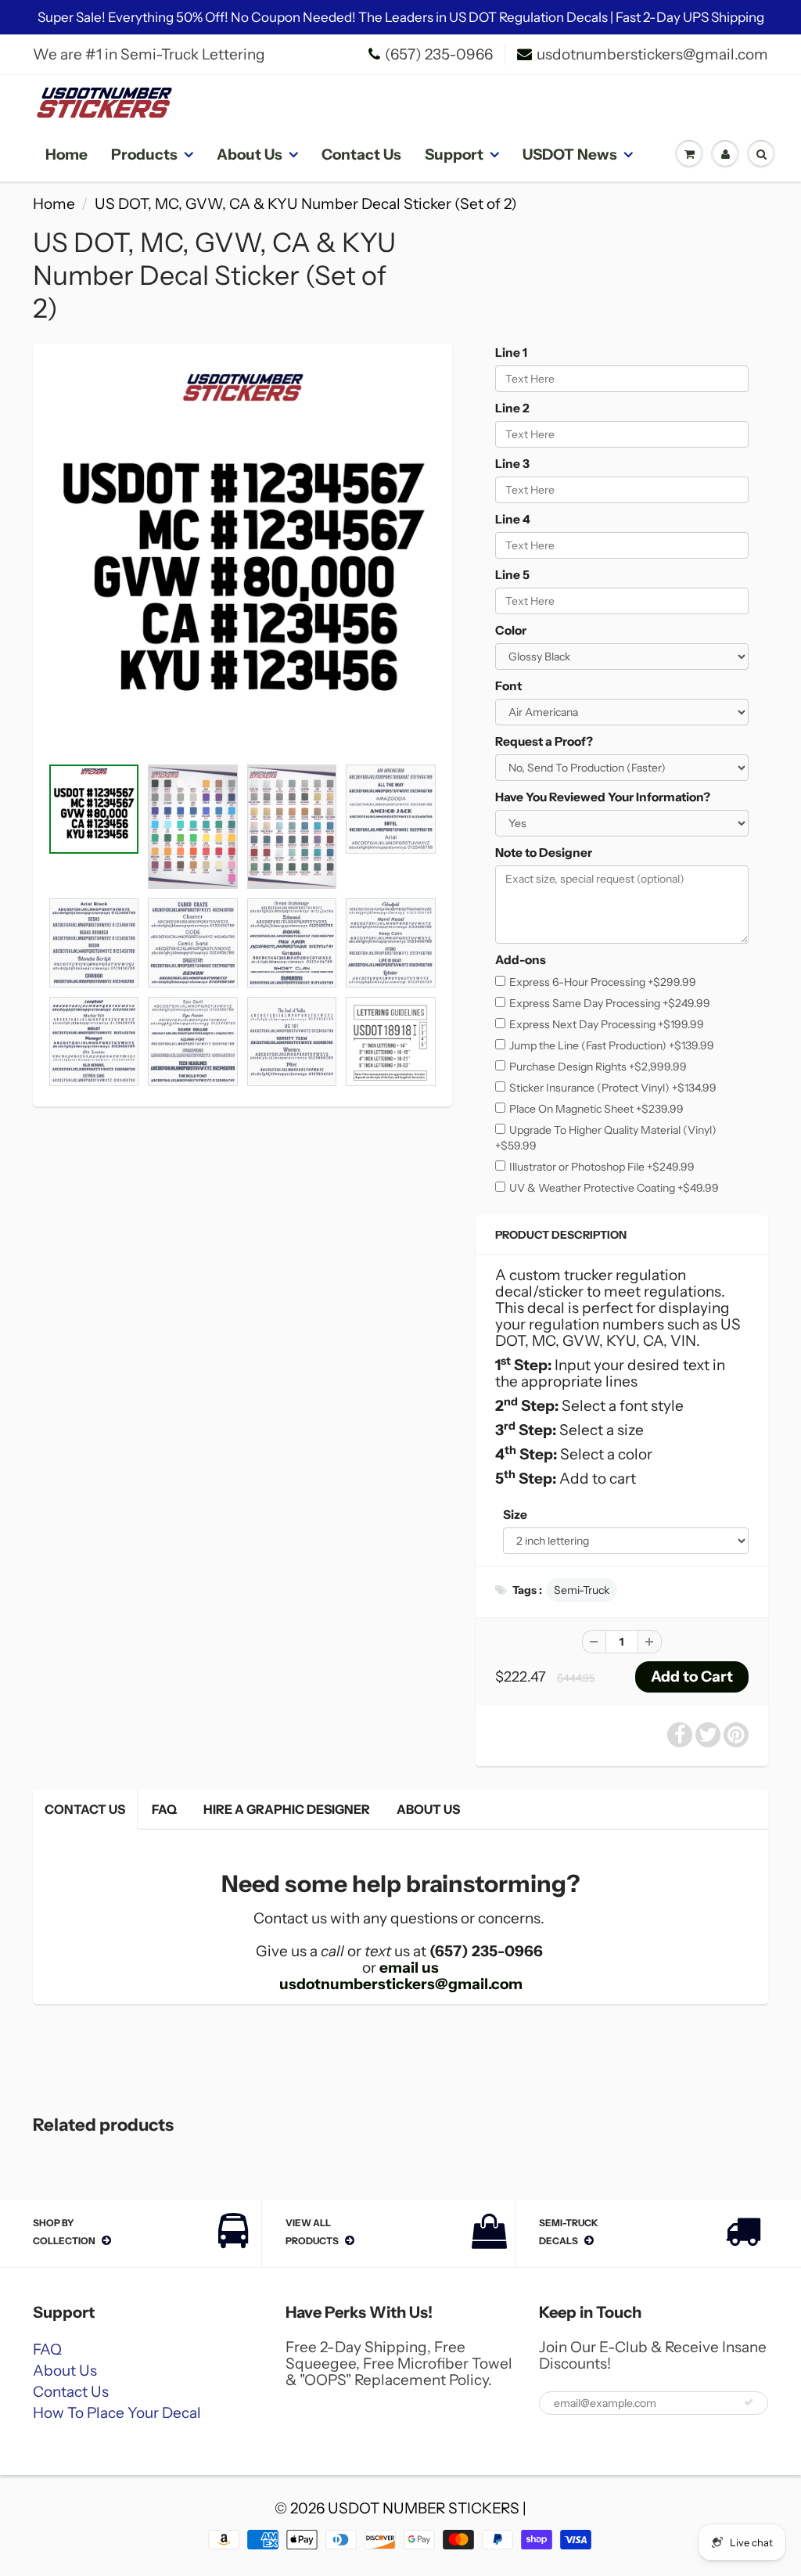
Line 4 (513, 519)
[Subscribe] (749, 2402)
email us (409, 1968)
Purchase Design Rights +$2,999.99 (598, 1067)
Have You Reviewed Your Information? (603, 797)
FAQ (164, 1809)
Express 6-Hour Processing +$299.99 (603, 982)
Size (515, 1515)
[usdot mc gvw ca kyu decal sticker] (242, 558)
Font (508, 686)
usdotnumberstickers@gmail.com (652, 54)
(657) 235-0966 (439, 54)
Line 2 (512, 408)
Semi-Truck (582, 1590)
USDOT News (570, 155)
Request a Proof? (544, 741)
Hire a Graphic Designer (287, 1809)
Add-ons (521, 960)
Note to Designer (544, 853)
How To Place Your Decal (117, 2413)
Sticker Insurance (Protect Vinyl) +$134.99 (613, 1088)
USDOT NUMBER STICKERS (424, 2508)
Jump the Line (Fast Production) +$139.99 (612, 1045)
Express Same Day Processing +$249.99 (610, 1003)
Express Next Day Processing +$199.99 (607, 1024)
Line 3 (512, 464)
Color (511, 630)
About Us (250, 155)
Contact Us (361, 155)
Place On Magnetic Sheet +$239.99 (596, 1109)
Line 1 (511, 353)
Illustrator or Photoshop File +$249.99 (602, 1167)
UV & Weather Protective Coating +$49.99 (614, 1188)
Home (66, 155)
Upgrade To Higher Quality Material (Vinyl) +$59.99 (606, 1138)
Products (144, 155)
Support (454, 155)
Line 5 (512, 575)
